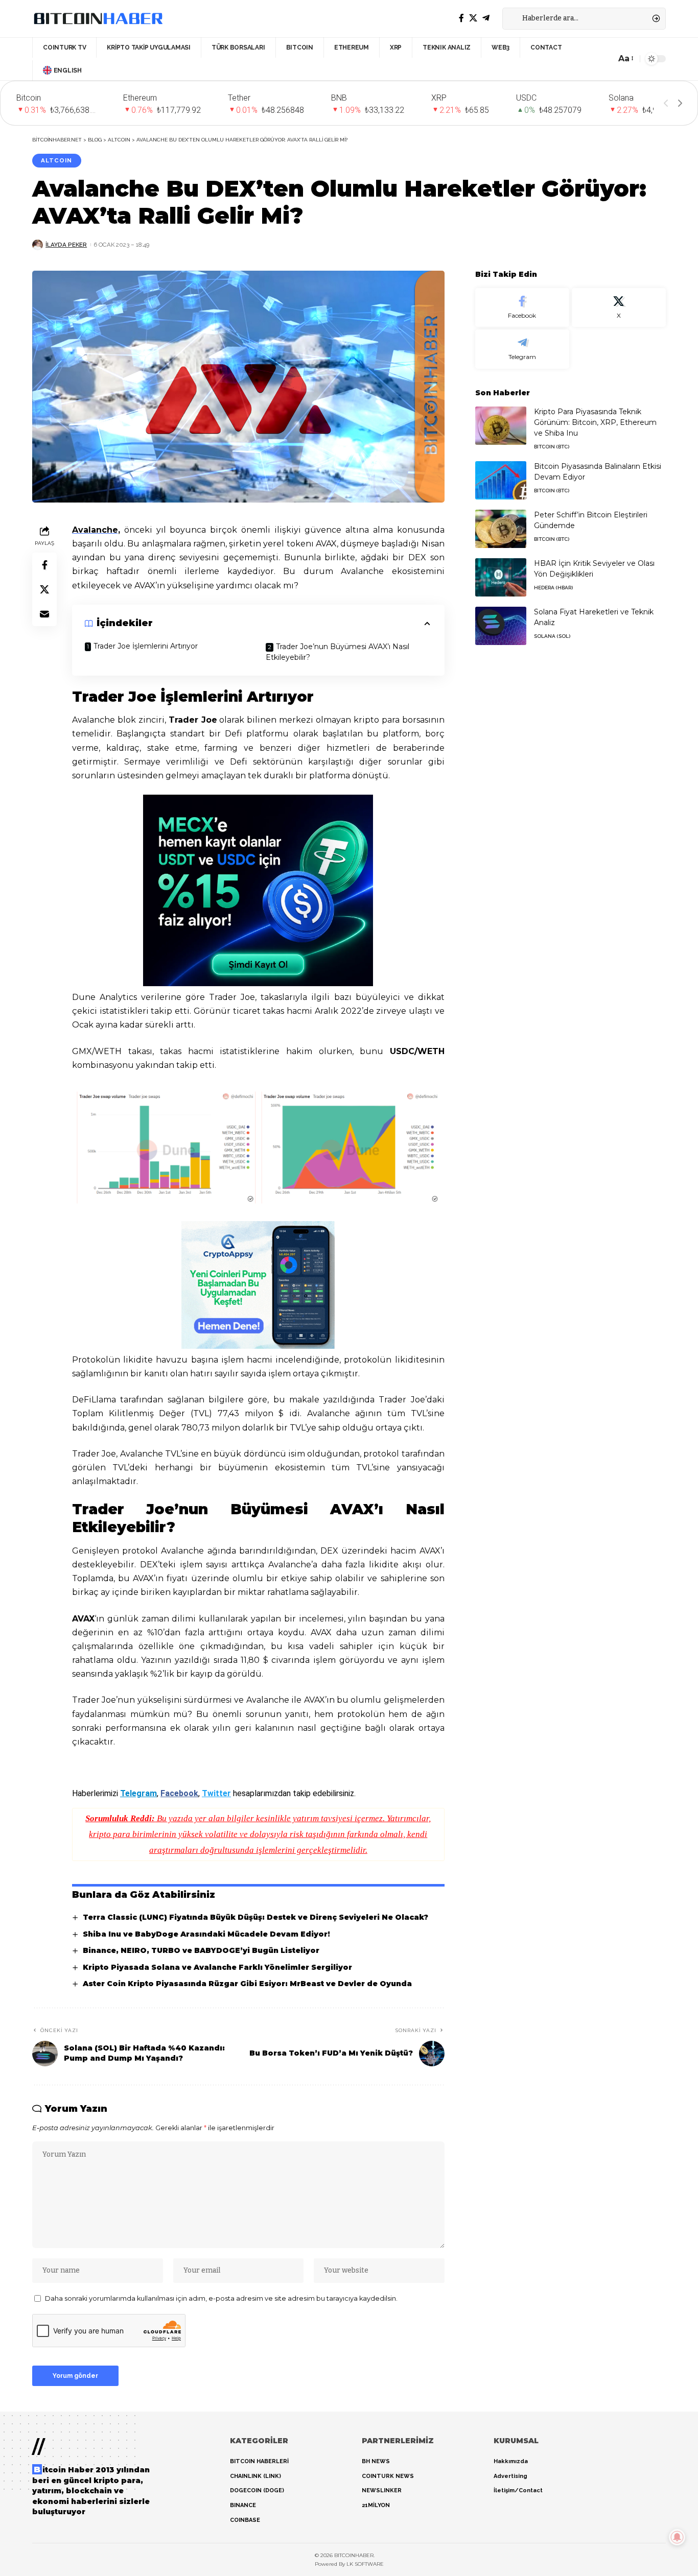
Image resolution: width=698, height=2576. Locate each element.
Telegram (138, 1793)
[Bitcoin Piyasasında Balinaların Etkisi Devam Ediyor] (501, 480)
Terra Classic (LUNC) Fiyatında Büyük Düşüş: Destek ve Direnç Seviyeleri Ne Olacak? (255, 1917)
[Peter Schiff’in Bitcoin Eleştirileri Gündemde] (501, 529)
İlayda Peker (66, 245)
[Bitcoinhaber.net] (98, 18)
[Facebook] (461, 18)
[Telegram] (486, 18)
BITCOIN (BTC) (552, 447)
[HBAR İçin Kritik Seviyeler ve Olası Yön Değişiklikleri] (501, 577)
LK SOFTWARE (365, 2564)
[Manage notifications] (677, 2537)
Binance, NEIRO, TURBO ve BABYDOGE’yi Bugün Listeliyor (201, 1950)
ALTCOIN (56, 160)
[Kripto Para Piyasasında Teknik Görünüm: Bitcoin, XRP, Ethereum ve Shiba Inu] (501, 426)
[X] (473, 18)
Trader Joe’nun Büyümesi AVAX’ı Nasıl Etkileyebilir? (338, 652)
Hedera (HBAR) (553, 588)
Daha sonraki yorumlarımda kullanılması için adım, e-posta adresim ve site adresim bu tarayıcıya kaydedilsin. (221, 2298)
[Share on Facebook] (44, 564)
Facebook (179, 1793)
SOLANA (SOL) (552, 636)
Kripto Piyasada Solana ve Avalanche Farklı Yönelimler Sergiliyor (217, 1967)
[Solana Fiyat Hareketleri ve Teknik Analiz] (501, 626)
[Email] (44, 613)
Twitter (216, 1793)
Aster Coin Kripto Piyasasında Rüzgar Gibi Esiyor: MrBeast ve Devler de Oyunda (247, 1984)
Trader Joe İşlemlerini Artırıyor (146, 646)
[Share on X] (44, 589)
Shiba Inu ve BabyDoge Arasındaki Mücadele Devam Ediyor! (206, 1934)
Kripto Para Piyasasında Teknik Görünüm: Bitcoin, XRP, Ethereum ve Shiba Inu (595, 422)
